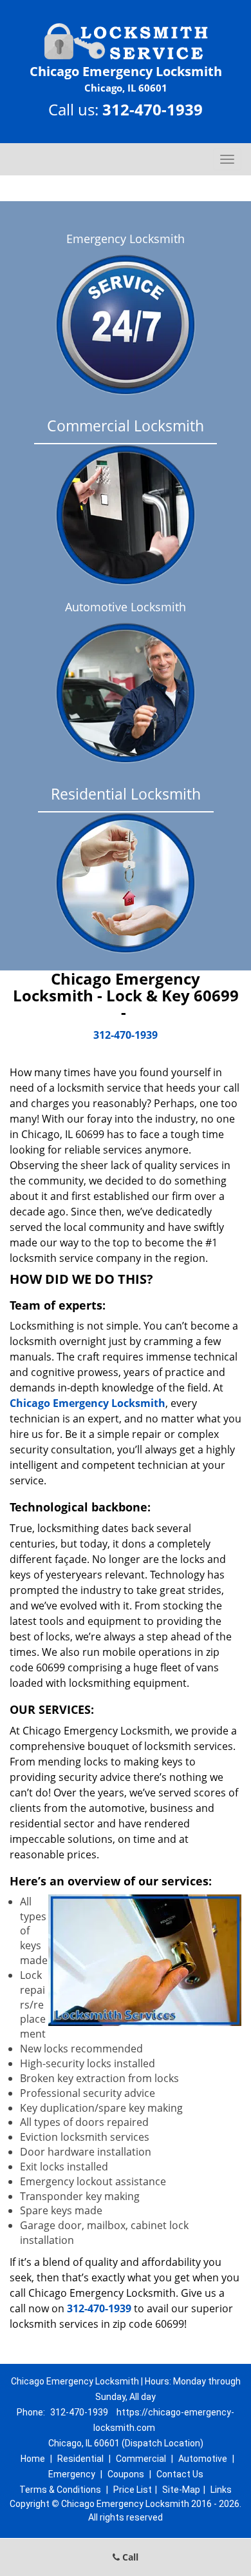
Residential (80, 2459)
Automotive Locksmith (126, 607)
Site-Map (181, 2490)
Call (129, 2557)
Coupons (126, 2474)
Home (33, 2459)
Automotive (203, 2459)
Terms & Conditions (60, 2490)
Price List (133, 2490)
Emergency (72, 2474)
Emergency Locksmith (126, 239)
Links (221, 2490)
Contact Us (180, 2474)
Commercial (141, 2459)
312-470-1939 (153, 109)
